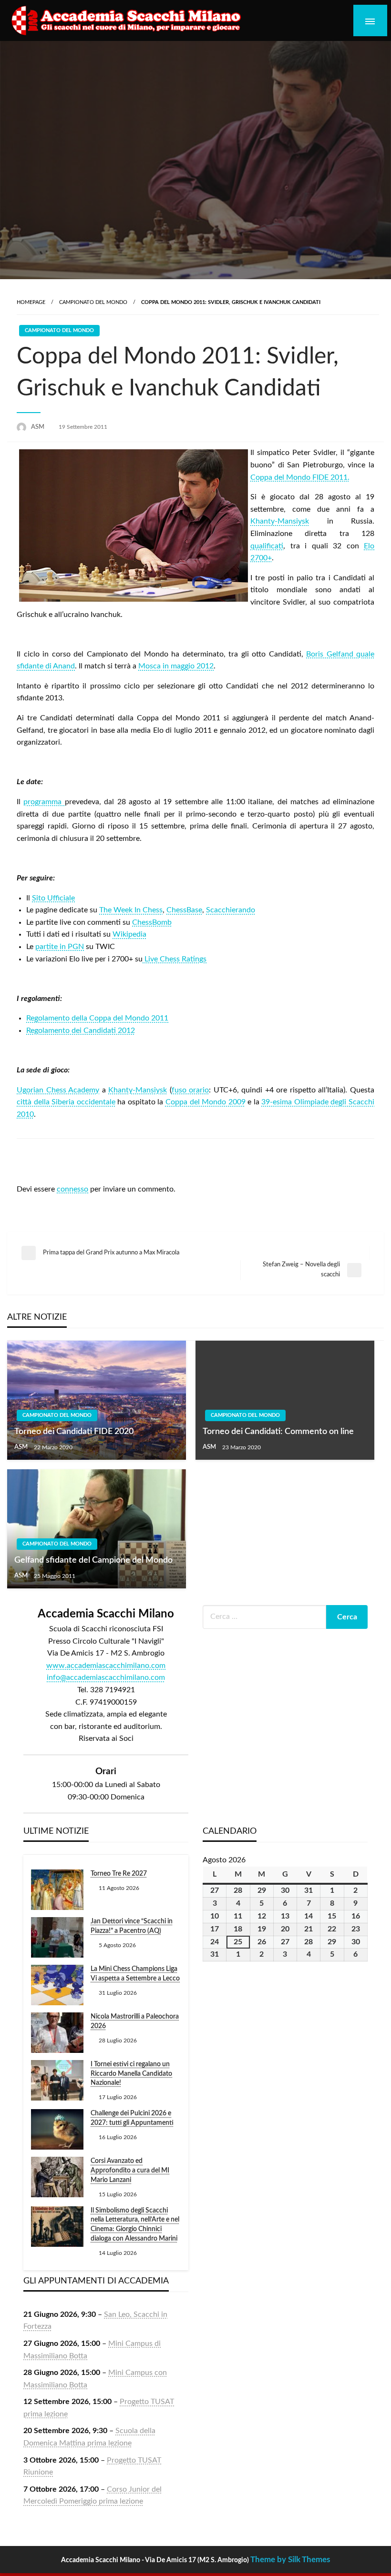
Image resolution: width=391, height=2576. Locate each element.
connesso (72, 1189)
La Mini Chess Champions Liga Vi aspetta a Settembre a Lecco (135, 1974)
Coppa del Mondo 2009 (206, 1102)
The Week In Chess (131, 910)
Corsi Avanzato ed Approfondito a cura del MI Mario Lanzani (130, 2170)
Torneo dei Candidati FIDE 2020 (74, 1432)
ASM (38, 427)
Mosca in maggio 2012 (176, 666)
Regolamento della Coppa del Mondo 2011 (97, 1018)
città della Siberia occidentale (66, 1102)
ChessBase (184, 910)
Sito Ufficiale (53, 898)
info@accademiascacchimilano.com (106, 1677)
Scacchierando (231, 910)
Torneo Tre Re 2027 (119, 1874)
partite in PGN (60, 947)
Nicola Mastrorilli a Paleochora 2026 (135, 2021)
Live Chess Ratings (175, 959)
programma (44, 802)
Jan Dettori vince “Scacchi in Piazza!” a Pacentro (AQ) (132, 1926)
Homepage (31, 302)
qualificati (267, 546)
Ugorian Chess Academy (58, 1090)
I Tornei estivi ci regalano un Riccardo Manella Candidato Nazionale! (131, 2074)
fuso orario (190, 1090)
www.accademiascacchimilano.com (106, 1666)
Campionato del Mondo (93, 302)
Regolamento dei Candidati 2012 (81, 1030)
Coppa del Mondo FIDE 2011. (300, 477)
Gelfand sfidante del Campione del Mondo (93, 1560)
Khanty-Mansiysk (280, 521)
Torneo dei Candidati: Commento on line (278, 1432)
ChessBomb (152, 922)
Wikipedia (129, 934)
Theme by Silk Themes (290, 2560)
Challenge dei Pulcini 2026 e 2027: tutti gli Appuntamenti (132, 2118)
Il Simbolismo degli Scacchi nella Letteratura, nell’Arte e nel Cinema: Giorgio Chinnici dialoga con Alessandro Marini (135, 2225)
